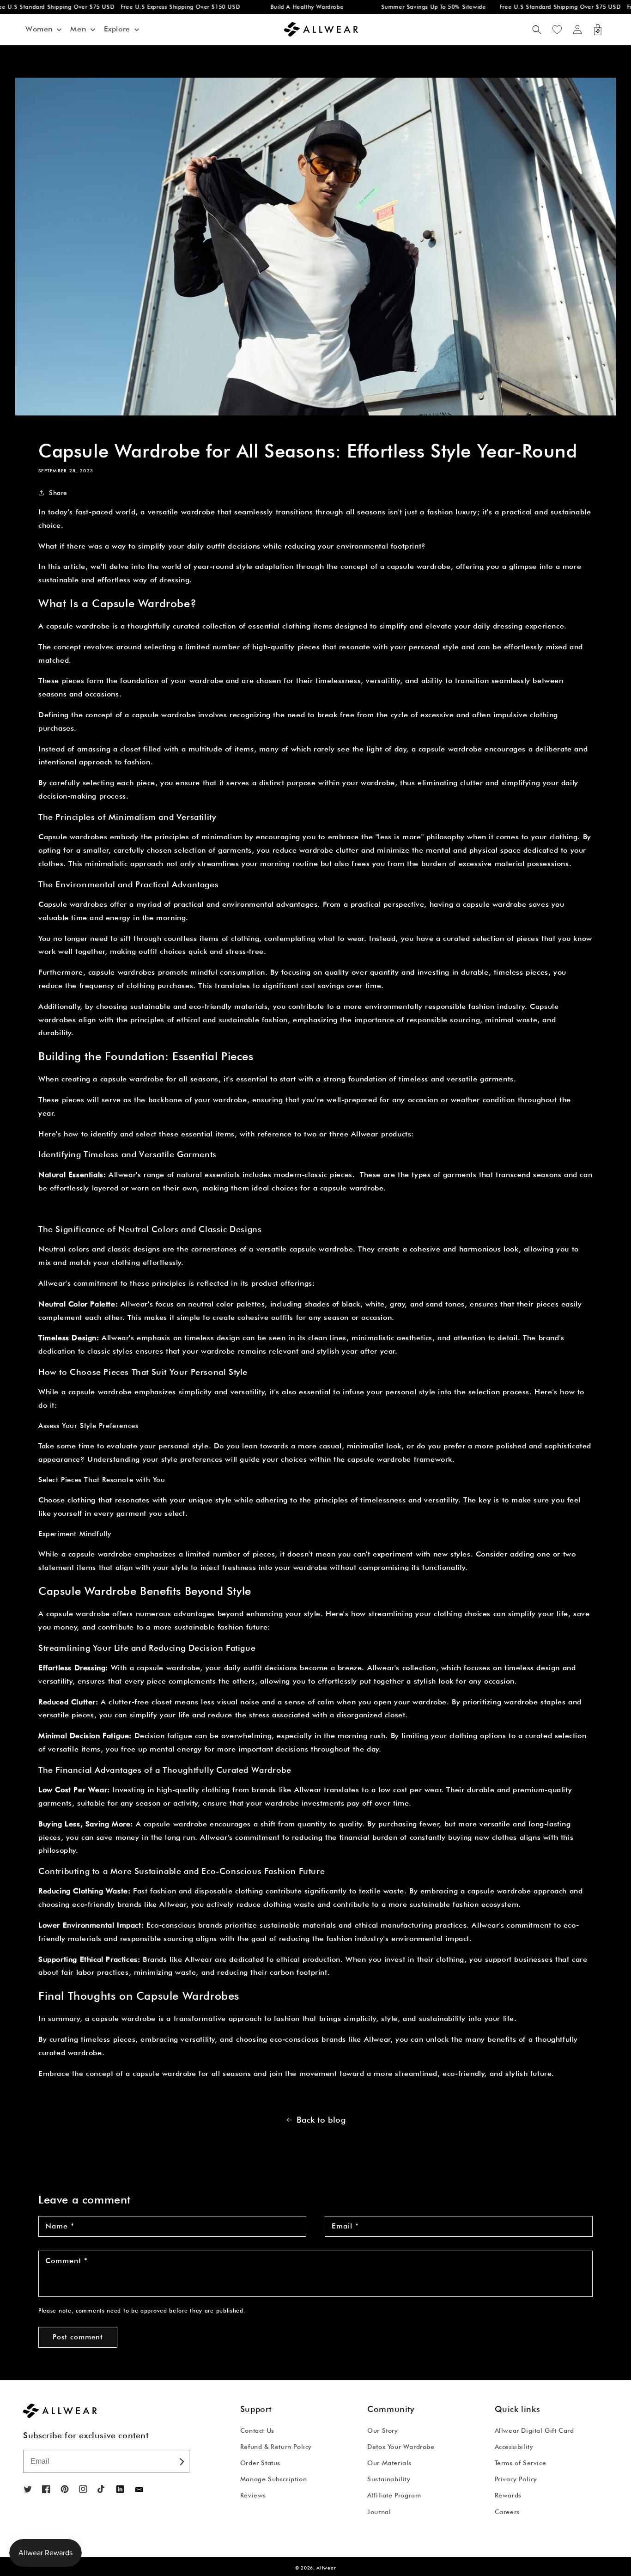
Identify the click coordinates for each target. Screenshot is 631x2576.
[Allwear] (139, 2490)
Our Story (382, 2430)
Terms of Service (521, 2463)
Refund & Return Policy (276, 2447)
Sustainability (389, 2479)
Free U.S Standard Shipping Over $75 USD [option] (537, 7)
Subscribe (181, 2461)
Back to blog (321, 2120)
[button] (537, 30)
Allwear (326, 2568)
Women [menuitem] (39, 29)
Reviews (253, 2495)
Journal (379, 2512)
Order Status (260, 2463)
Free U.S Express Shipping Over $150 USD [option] (157, 7)
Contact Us (257, 2430)
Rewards (508, 2495)
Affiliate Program (394, 2495)
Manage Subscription (273, 2479)
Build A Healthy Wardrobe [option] (284, 7)
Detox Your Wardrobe (401, 2447)
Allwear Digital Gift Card (534, 2430)
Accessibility (514, 2447)
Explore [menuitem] (117, 29)
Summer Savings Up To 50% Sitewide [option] (410, 7)
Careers (507, 2512)
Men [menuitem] (78, 29)
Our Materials (389, 2463)
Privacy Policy (516, 2479)
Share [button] (58, 493)
